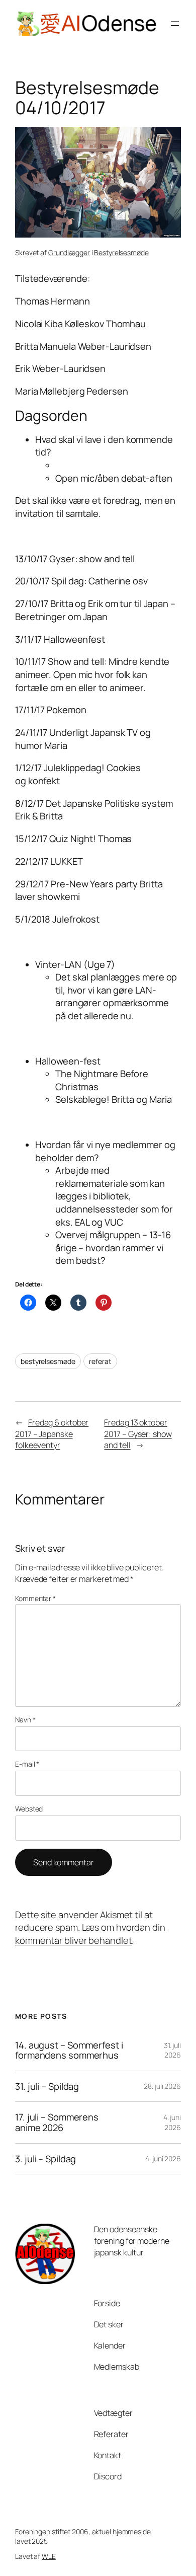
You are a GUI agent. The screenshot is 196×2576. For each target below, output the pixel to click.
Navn (25, 1720)
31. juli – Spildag (47, 2087)
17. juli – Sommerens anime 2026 (57, 2122)
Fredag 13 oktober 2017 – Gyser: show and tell (138, 1434)
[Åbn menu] (175, 24)
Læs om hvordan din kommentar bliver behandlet (90, 1934)
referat (100, 1361)
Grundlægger (69, 252)
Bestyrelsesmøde (121, 252)
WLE (49, 2556)
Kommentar (35, 1598)
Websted (29, 1809)
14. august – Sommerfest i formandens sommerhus (69, 2050)
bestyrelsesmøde (48, 1361)
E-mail (27, 1764)
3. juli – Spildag (45, 2159)
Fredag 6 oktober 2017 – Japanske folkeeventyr (52, 1434)
